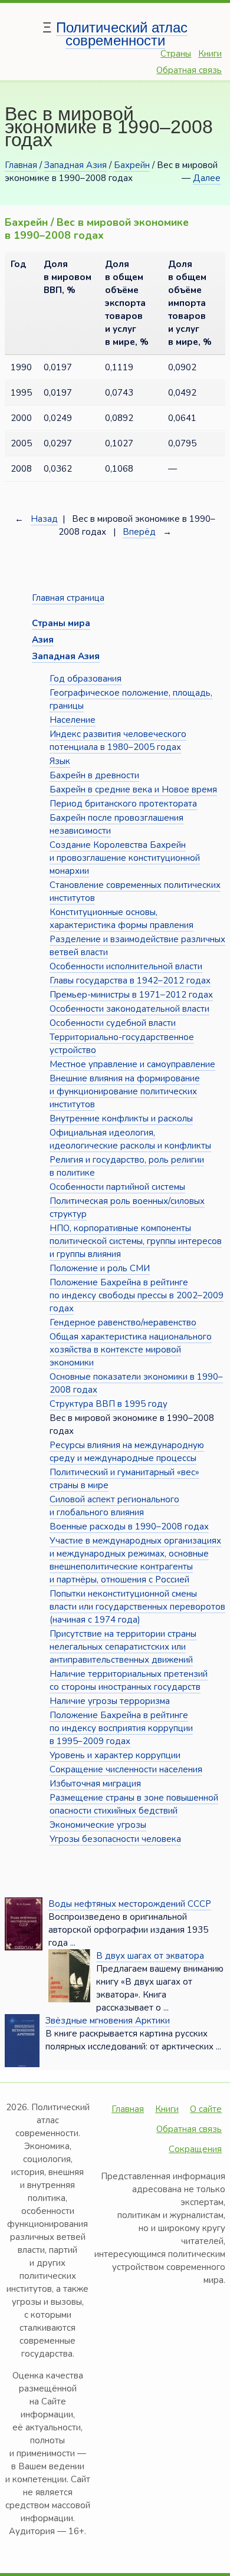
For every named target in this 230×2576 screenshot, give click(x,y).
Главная (21, 165)
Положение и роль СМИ (100, 1268)
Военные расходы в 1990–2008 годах (129, 1526)
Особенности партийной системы (117, 1187)
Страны (176, 54)
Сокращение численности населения (126, 1769)
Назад (44, 519)
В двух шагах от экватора (150, 1956)
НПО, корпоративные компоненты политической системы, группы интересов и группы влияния (136, 1241)
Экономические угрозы (98, 1825)
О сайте (206, 2109)
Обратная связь (189, 70)
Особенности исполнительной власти (126, 966)
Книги (210, 54)
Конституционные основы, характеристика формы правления (121, 919)
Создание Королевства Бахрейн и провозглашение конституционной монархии (125, 858)
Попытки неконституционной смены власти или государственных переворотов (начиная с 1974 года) (137, 1607)
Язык (60, 761)
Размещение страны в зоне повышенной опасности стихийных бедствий (134, 1804)
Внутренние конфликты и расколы (121, 1118)
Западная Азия (75, 165)
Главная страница (68, 598)
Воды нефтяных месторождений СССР (130, 1904)
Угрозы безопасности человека (115, 1839)
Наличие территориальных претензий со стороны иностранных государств (129, 1680)
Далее (207, 178)
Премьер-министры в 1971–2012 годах (131, 995)
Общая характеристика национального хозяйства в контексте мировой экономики (131, 1350)
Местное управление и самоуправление (132, 1064)
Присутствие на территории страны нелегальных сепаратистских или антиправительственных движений (123, 1647)
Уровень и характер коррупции (115, 1755)
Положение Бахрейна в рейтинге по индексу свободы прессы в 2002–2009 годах (137, 1295)
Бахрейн (132, 165)
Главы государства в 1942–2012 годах (130, 981)
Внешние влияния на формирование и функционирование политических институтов (125, 1091)
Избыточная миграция (95, 1784)
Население (73, 720)
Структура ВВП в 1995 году (109, 1404)
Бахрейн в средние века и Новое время (133, 789)
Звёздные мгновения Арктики (108, 2021)
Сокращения (195, 2149)
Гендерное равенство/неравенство (123, 1322)
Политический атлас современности (122, 34)
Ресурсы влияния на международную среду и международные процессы (127, 1452)
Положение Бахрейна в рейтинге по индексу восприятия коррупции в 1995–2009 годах (121, 1728)
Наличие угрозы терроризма (110, 1701)
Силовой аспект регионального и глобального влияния (114, 1506)
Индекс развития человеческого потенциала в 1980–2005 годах (118, 741)
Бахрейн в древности (94, 775)
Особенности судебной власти (113, 1023)
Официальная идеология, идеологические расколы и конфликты (130, 1139)
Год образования (86, 679)
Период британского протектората (123, 804)
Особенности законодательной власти (129, 1009)
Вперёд (139, 532)
